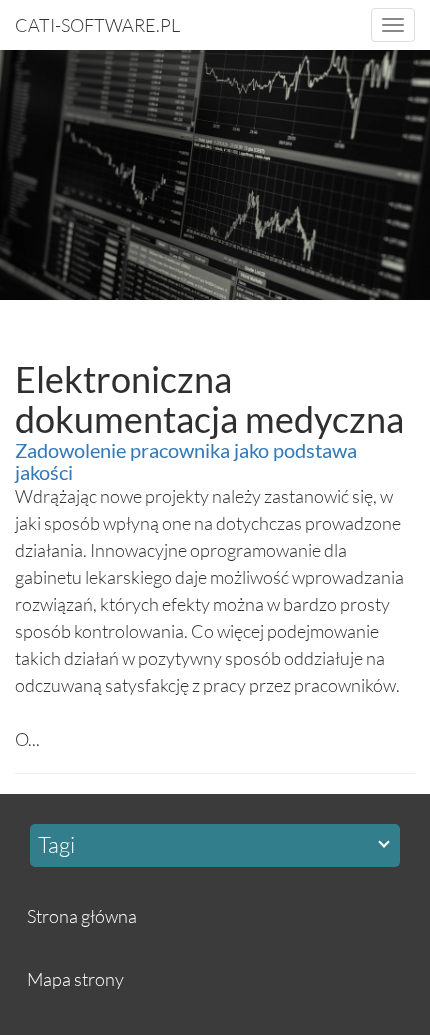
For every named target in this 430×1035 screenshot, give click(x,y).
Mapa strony (75, 979)
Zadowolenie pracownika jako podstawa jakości (186, 461)
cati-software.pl (97, 25)
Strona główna (82, 916)
